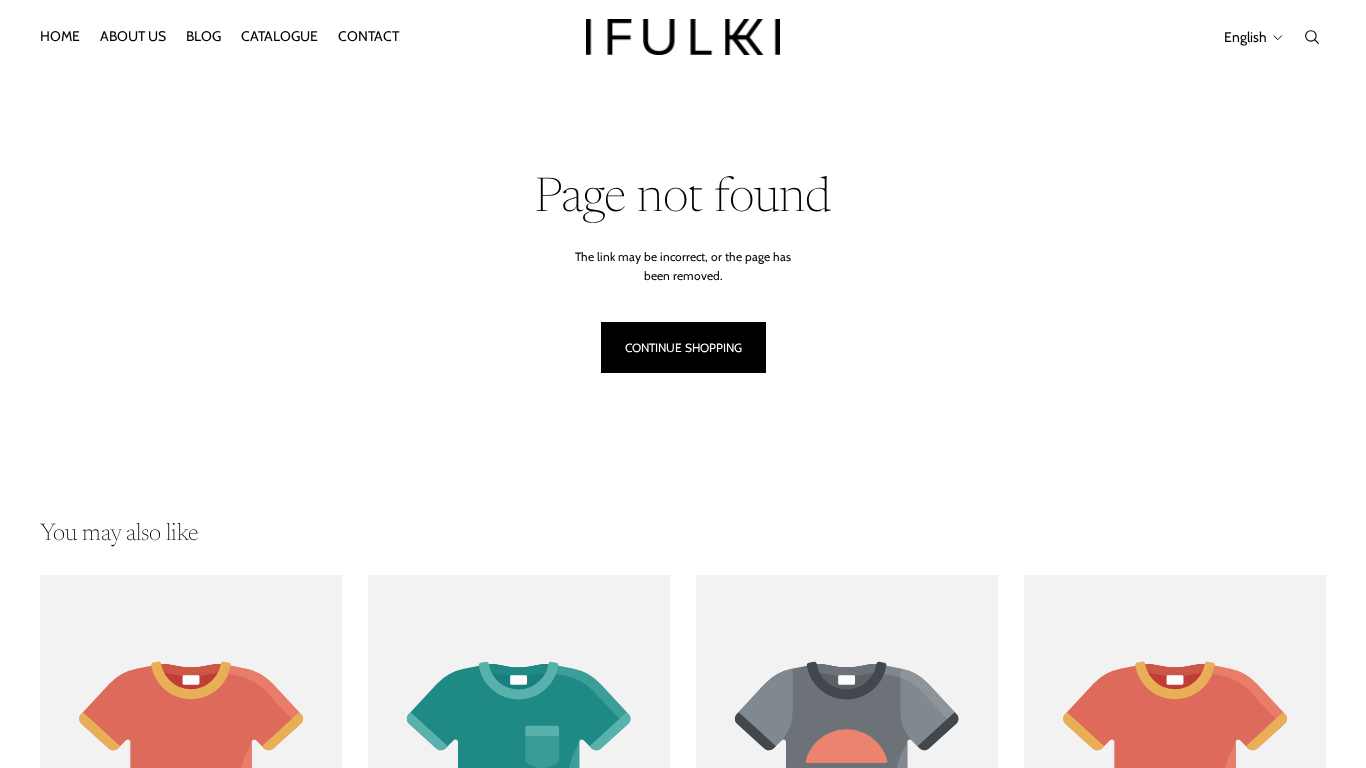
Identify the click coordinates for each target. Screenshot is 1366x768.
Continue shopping (683, 347)
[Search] (1312, 37)
